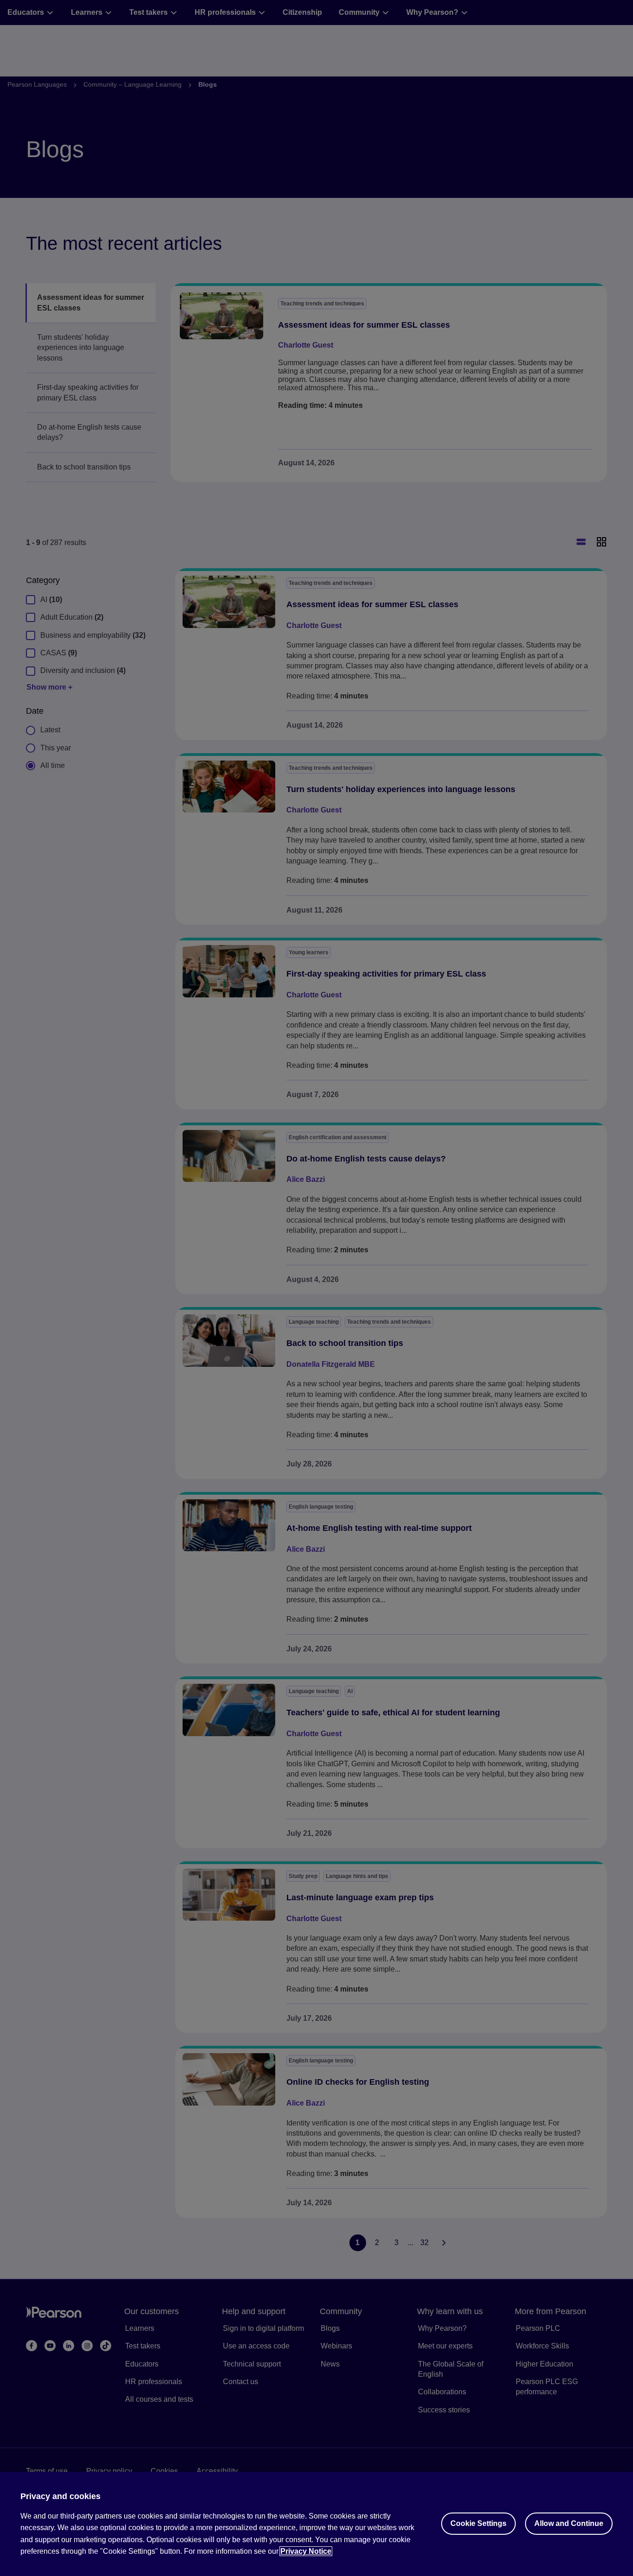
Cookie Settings (478, 2523)
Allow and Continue (569, 2523)
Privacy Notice (306, 2551)
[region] (316, 2524)
